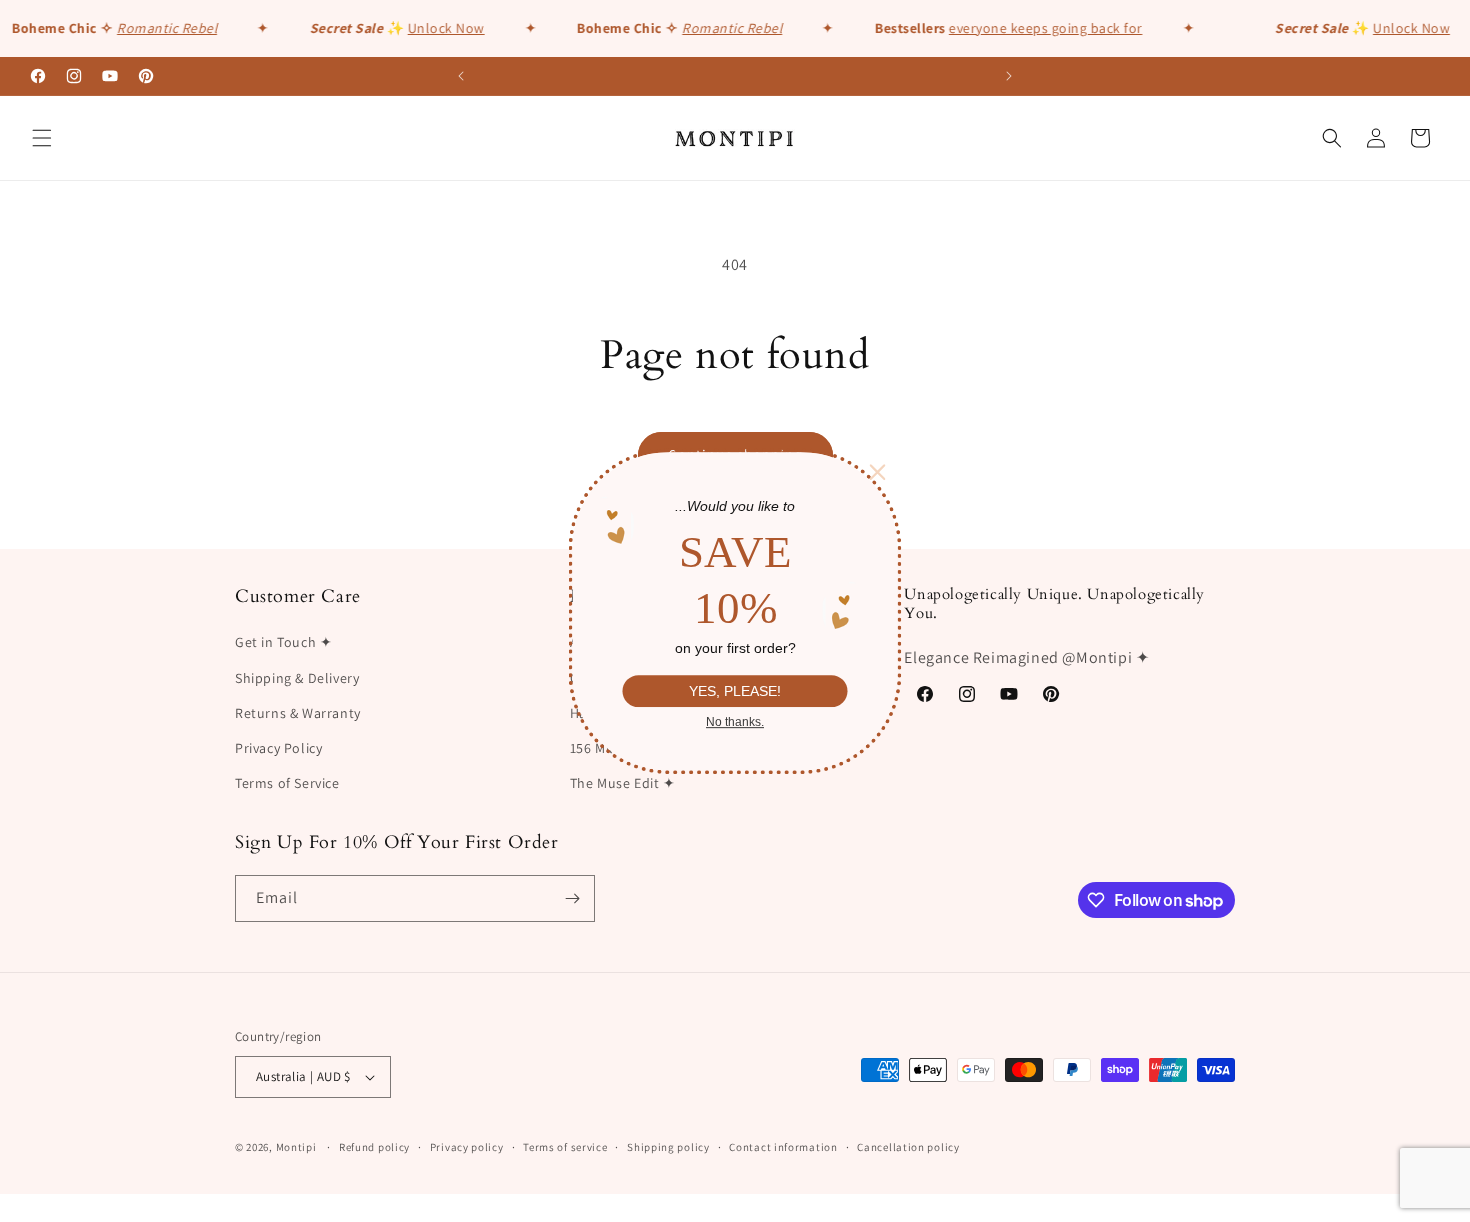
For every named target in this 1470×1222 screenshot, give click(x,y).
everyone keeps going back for (1031, 28)
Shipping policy (668, 1147)
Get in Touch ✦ (283, 642)
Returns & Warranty (298, 713)
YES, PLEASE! (735, 691)
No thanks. (735, 722)
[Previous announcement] (461, 76)
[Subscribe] (572, 898)
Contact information (783, 1147)
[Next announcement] (1009, 76)
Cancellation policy (908, 1147)
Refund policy (374, 1147)
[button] (42, 138)
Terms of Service (287, 783)
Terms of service (565, 1147)
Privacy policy (467, 1147)
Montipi (296, 1147)
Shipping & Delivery (297, 678)
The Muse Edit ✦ (623, 783)
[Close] (878, 472)
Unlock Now (431, 28)
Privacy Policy (278, 748)
